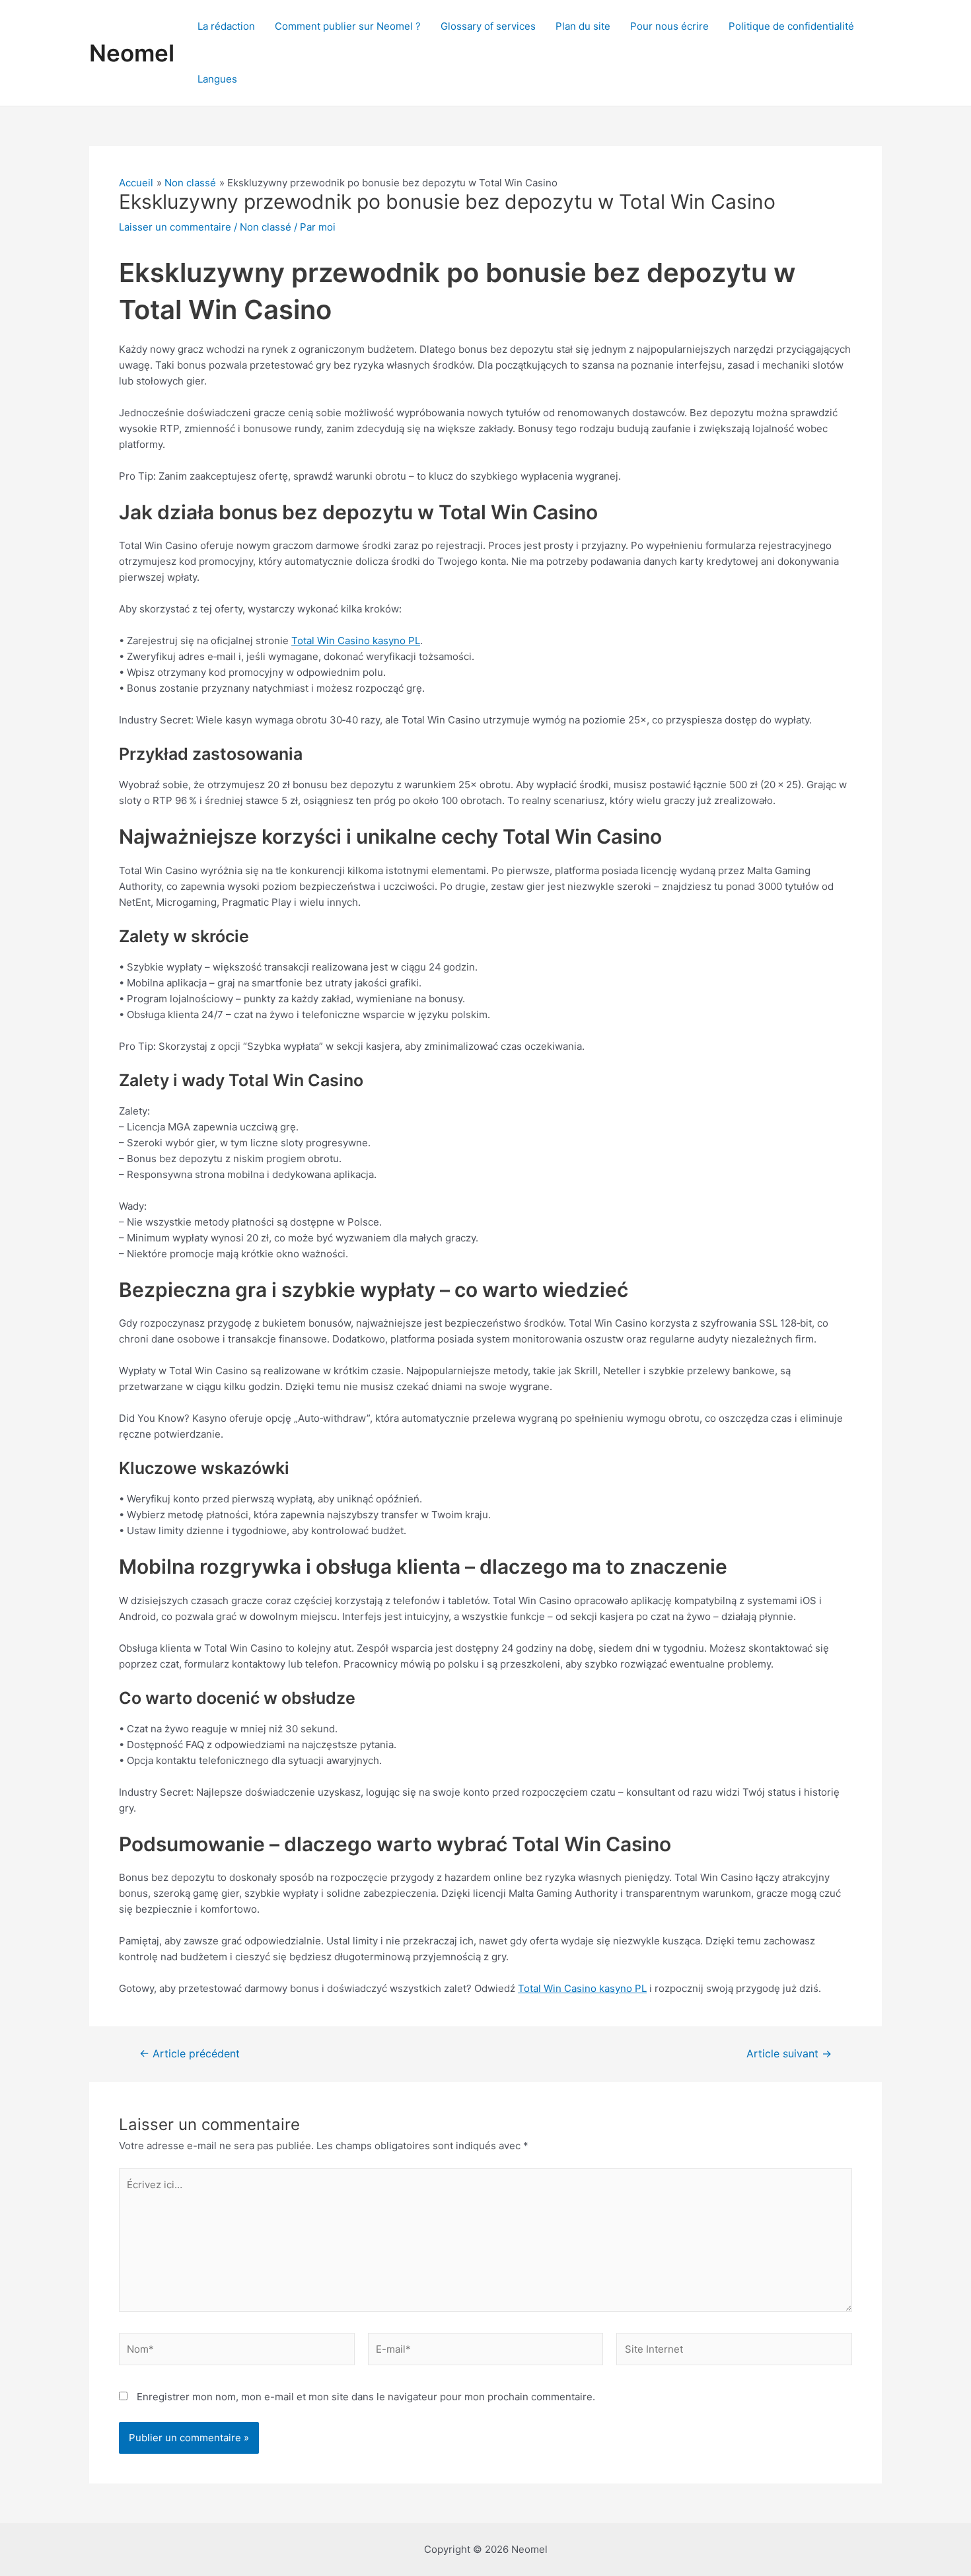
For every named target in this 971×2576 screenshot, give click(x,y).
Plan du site (583, 26)
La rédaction (226, 26)
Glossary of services (488, 26)
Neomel (132, 53)
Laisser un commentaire (175, 227)
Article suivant (789, 2054)
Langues (217, 79)
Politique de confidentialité (791, 26)
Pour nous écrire (669, 26)
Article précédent (190, 2054)
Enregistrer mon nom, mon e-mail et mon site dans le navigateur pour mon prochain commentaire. (366, 2397)
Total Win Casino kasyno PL (356, 641)
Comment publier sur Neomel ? (348, 26)
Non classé (266, 227)
